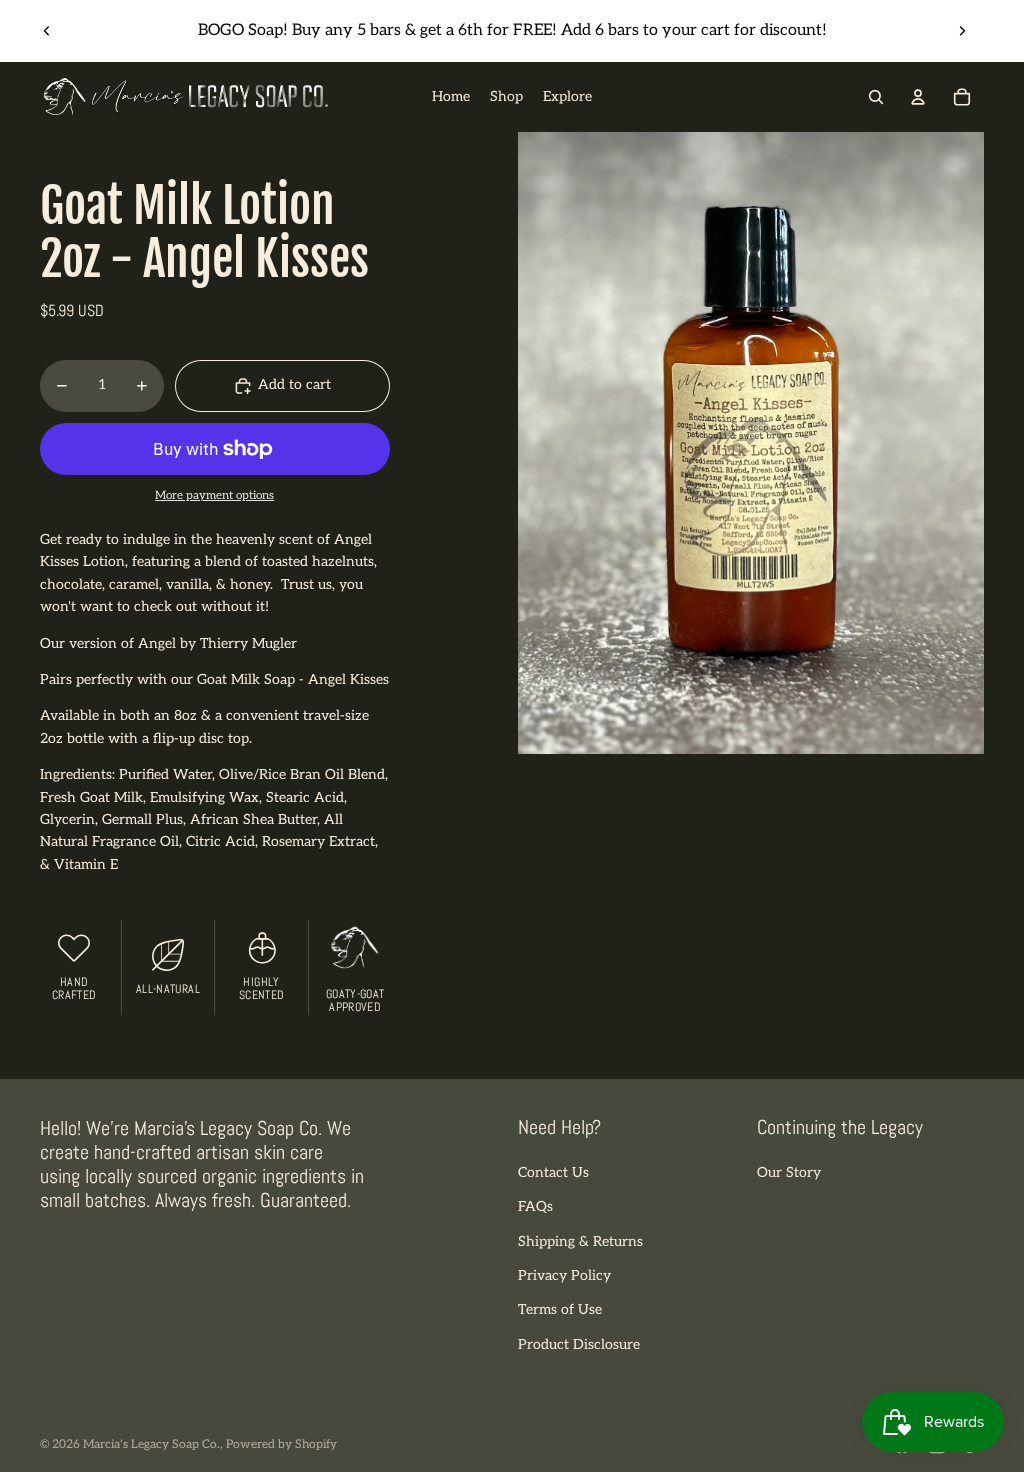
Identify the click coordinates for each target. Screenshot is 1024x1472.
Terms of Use (560, 1309)
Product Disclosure (579, 1344)
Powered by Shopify (281, 1444)
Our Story (789, 1172)
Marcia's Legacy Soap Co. (151, 1444)
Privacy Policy (564, 1275)
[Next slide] (962, 31)
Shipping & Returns (580, 1241)
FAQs (535, 1206)
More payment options (214, 495)
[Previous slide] (47, 31)
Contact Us (553, 1172)
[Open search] (876, 97)
